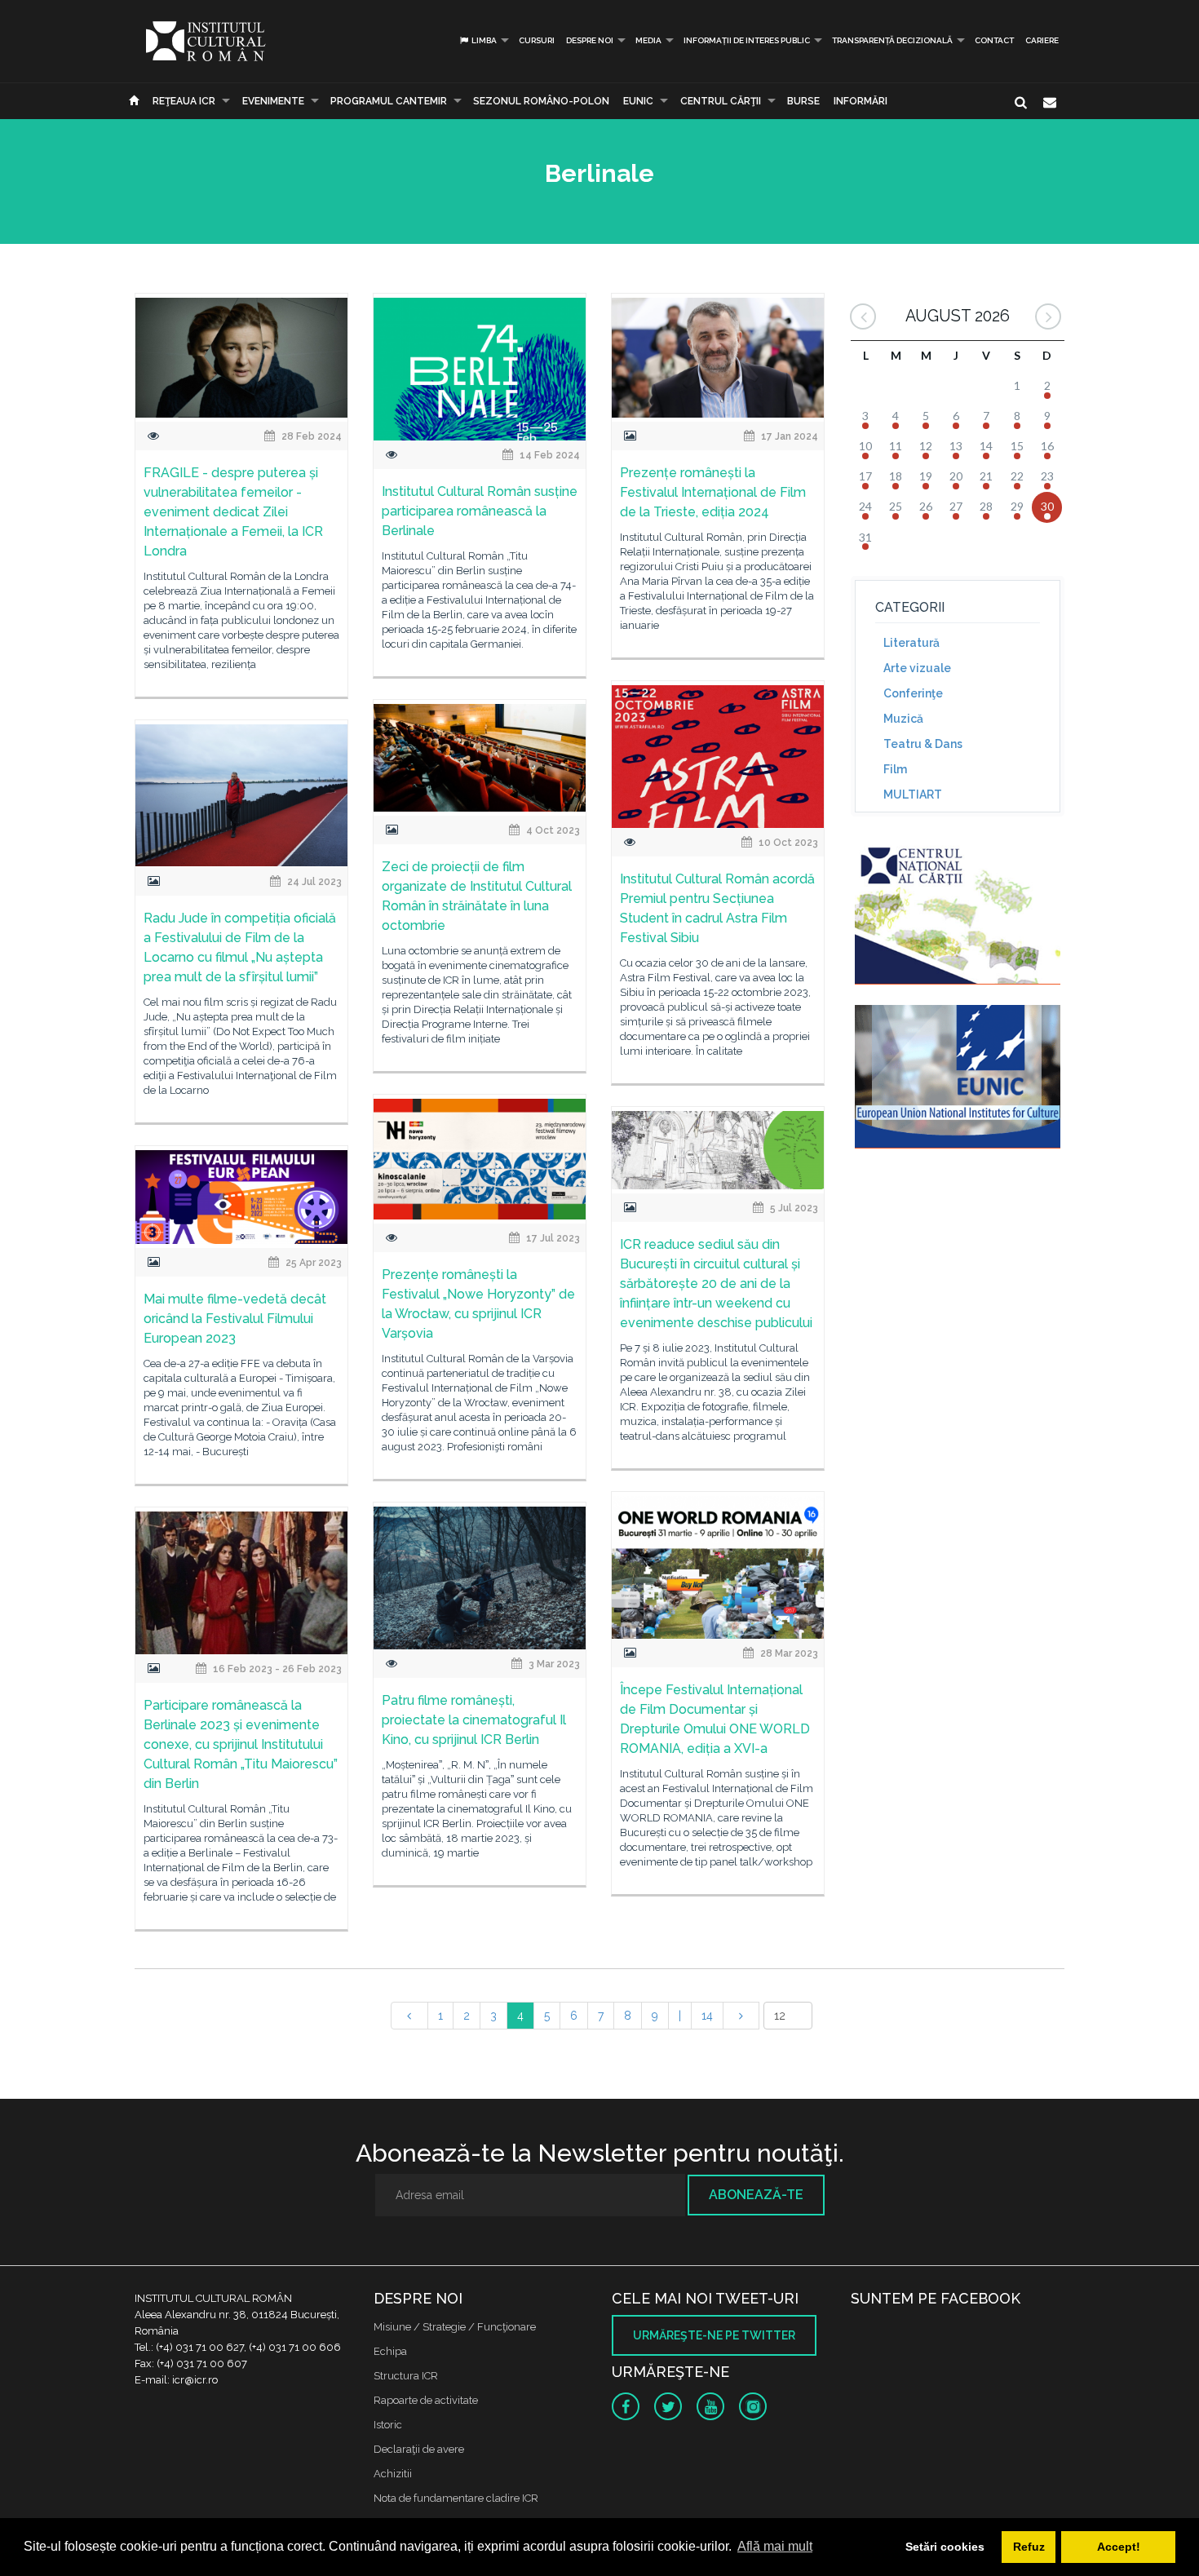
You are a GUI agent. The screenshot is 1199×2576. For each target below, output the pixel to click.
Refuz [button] (1029, 2547)
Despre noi (590, 40)
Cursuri (537, 40)
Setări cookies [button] (945, 2547)
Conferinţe (913, 693)
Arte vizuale (917, 668)
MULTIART (913, 794)
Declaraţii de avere (419, 2449)
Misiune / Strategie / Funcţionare (455, 2327)
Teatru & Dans (923, 744)
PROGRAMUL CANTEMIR (389, 101)
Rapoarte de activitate (426, 2400)
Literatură (911, 643)
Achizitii (393, 2474)
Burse (803, 101)
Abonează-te (756, 2195)
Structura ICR (406, 2376)
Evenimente (273, 101)
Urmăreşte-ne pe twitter (714, 2335)
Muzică (903, 719)
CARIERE (1042, 40)
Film (895, 769)
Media (648, 40)
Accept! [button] (1119, 2547)
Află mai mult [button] (775, 2546)
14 (707, 2016)
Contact (994, 40)
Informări (861, 101)
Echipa (390, 2351)
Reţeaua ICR (184, 101)
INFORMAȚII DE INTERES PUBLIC (747, 40)
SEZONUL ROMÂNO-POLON (541, 101)
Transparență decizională (892, 40)
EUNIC (638, 101)
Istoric (388, 2425)
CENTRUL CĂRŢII (721, 101)
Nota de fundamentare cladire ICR (456, 2498)
